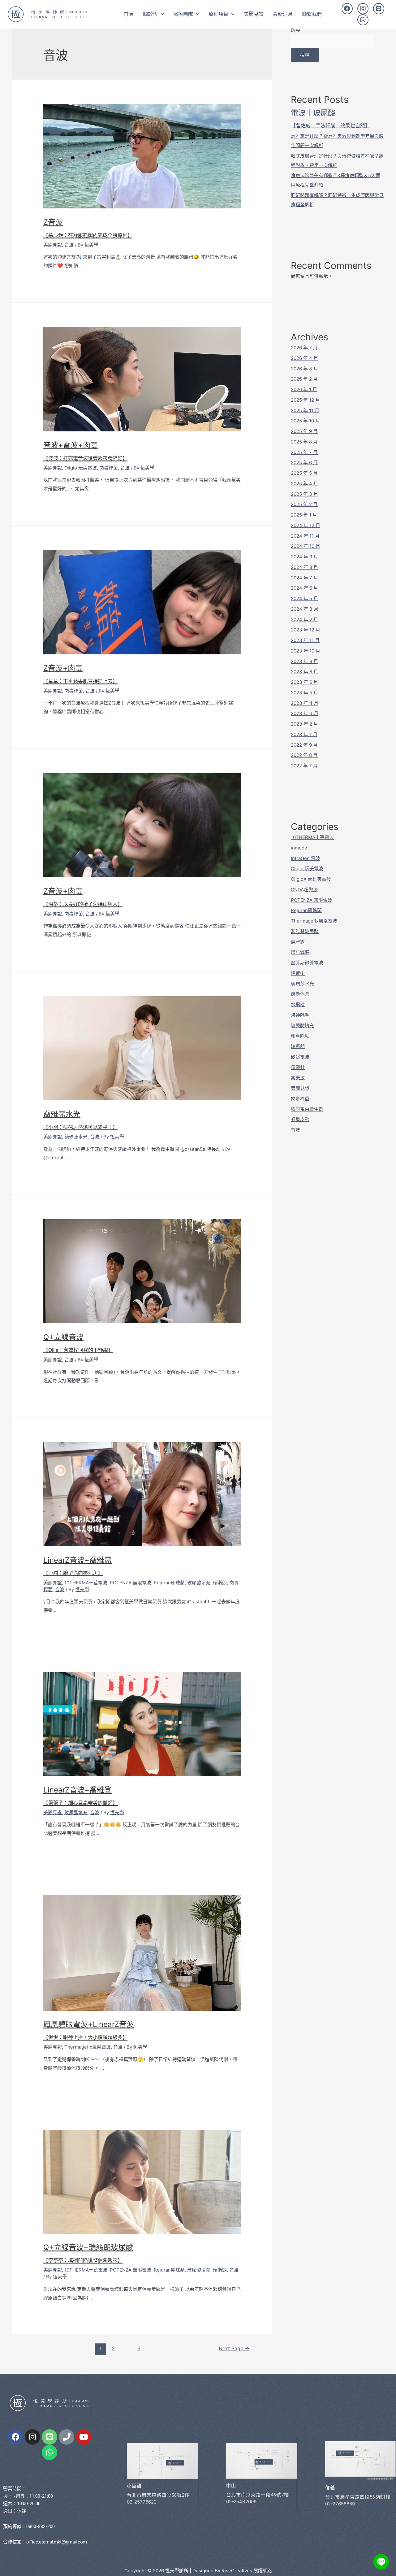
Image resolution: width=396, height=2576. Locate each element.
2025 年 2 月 (304, 504)
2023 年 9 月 (304, 661)
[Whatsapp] (363, 20)
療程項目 (218, 14)
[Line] (379, 9)
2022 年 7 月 (304, 766)
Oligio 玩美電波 (81, 468)
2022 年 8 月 (304, 755)
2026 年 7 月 (304, 348)
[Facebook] (347, 9)
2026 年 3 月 (304, 369)
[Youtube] (84, 2437)
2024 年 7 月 (304, 578)
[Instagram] (363, 9)
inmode (299, 848)
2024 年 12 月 (306, 525)
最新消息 (283, 14)
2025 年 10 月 (305, 421)
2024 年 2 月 (304, 620)
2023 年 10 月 (306, 651)
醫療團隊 (183, 14)
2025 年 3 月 (304, 494)
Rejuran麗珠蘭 (169, 1583)
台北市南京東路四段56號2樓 (158, 2495)
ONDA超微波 (304, 890)
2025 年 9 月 (304, 431)
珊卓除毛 (300, 1036)
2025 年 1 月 (304, 515)
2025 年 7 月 (304, 452)
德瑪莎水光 (76, 1137)
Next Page (234, 2349)
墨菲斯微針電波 (307, 963)
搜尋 (295, 29)
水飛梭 (298, 1004)
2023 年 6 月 (304, 682)
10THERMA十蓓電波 (86, 1583)
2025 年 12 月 (305, 400)
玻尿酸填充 (199, 1583)
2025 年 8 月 (304, 442)
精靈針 (298, 1067)
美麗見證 (254, 14)
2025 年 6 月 (304, 463)
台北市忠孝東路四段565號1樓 (358, 2497)
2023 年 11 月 (305, 640)
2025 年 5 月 (304, 473)
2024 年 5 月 (304, 598)
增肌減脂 (300, 952)
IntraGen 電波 (306, 858)
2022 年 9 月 (304, 745)
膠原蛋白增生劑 (307, 1109)
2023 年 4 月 (305, 703)
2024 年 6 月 (304, 588)
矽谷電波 (300, 1057)
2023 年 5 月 (304, 693)
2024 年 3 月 (305, 609)
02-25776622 (142, 2502)
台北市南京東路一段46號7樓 (258, 2495)
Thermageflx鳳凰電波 (88, 2047)
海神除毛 (300, 1015)
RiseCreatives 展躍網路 (247, 2571)
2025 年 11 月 (305, 410)
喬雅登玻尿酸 (305, 931)
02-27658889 (340, 2504)
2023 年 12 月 (306, 630)
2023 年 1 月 (304, 734)
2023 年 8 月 (304, 672)
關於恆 (150, 14)
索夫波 (298, 1078)
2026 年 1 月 (304, 389)
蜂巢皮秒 (300, 1119)
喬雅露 (298, 942)
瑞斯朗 (220, 1583)
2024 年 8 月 (304, 567)
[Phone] (67, 2437)
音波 (69, 245)
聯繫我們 (312, 14)
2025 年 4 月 (304, 484)
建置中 (298, 973)
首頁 (129, 14)
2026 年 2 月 (304, 379)
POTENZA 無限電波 (131, 1583)
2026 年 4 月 (304, 358)
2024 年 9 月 (304, 557)
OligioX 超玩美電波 (311, 879)
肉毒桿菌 (109, 468)
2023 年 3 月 (305, 713)
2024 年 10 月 (306, 546)
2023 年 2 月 (304, 724)
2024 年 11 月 (305, 536)
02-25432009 (241, 2502)
